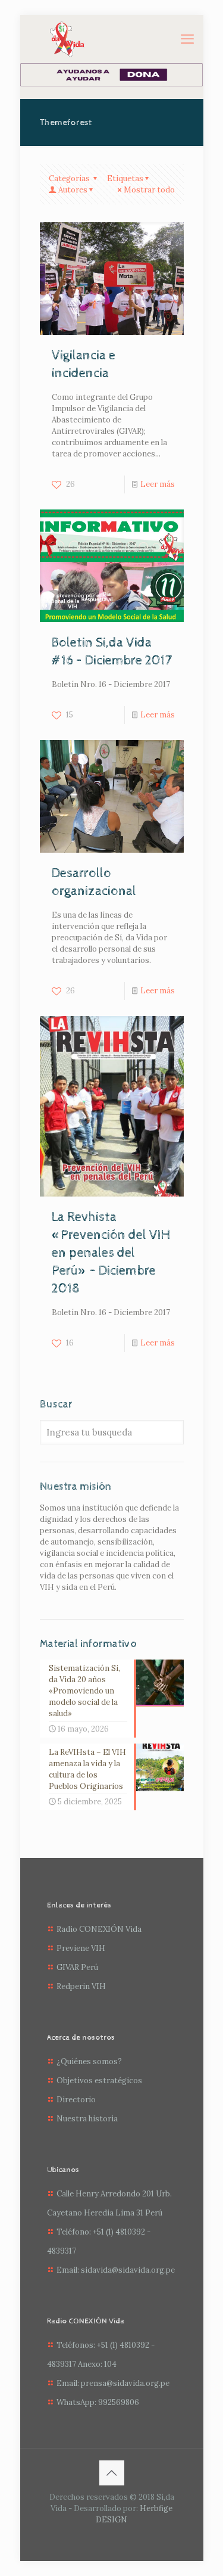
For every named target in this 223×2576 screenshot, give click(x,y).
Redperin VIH (81, 1986)
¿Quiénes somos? (89, 2061)
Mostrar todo (149, 190)
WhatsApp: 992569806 (98, 2402)
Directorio (76, 2100)
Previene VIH (81, 1948)
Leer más (158, 484)
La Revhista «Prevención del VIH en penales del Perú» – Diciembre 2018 (111, 1253)
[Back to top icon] (112, 2473)
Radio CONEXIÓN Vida (99, 1929)
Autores (73, 190)
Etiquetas (125, 178)
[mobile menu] (187, 39)
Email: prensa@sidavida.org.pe (113, 2383)
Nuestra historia (87, 2119)
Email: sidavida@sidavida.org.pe (116, 2270)
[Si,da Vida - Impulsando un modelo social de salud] (67, 39)
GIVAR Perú (77, 1967)
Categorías (70, 178)
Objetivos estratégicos (99, 2081)
